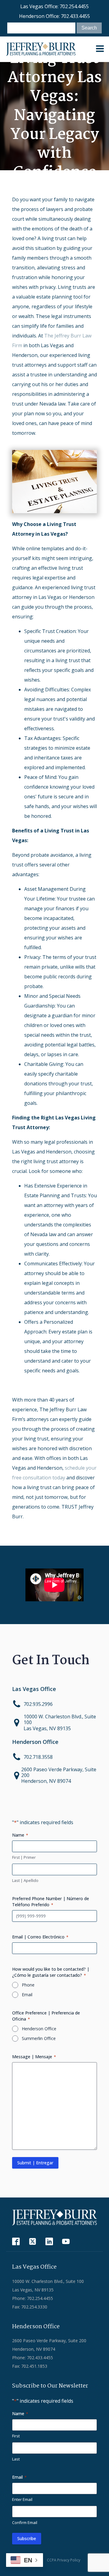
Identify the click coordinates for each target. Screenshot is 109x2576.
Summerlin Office (39, 2038)
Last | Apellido (25, 1880)
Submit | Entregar (35, 2163)
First (16, 2436)
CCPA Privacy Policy (64, 2560)
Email (27, 1995)
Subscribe (27, 2538)
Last (16, 2459)
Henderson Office (39, 2029)
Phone (28, 1985)
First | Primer (24, 1857)
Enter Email (22, 2499)
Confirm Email (25, 2522)
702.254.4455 (74, 6)
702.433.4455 (75, 16)
